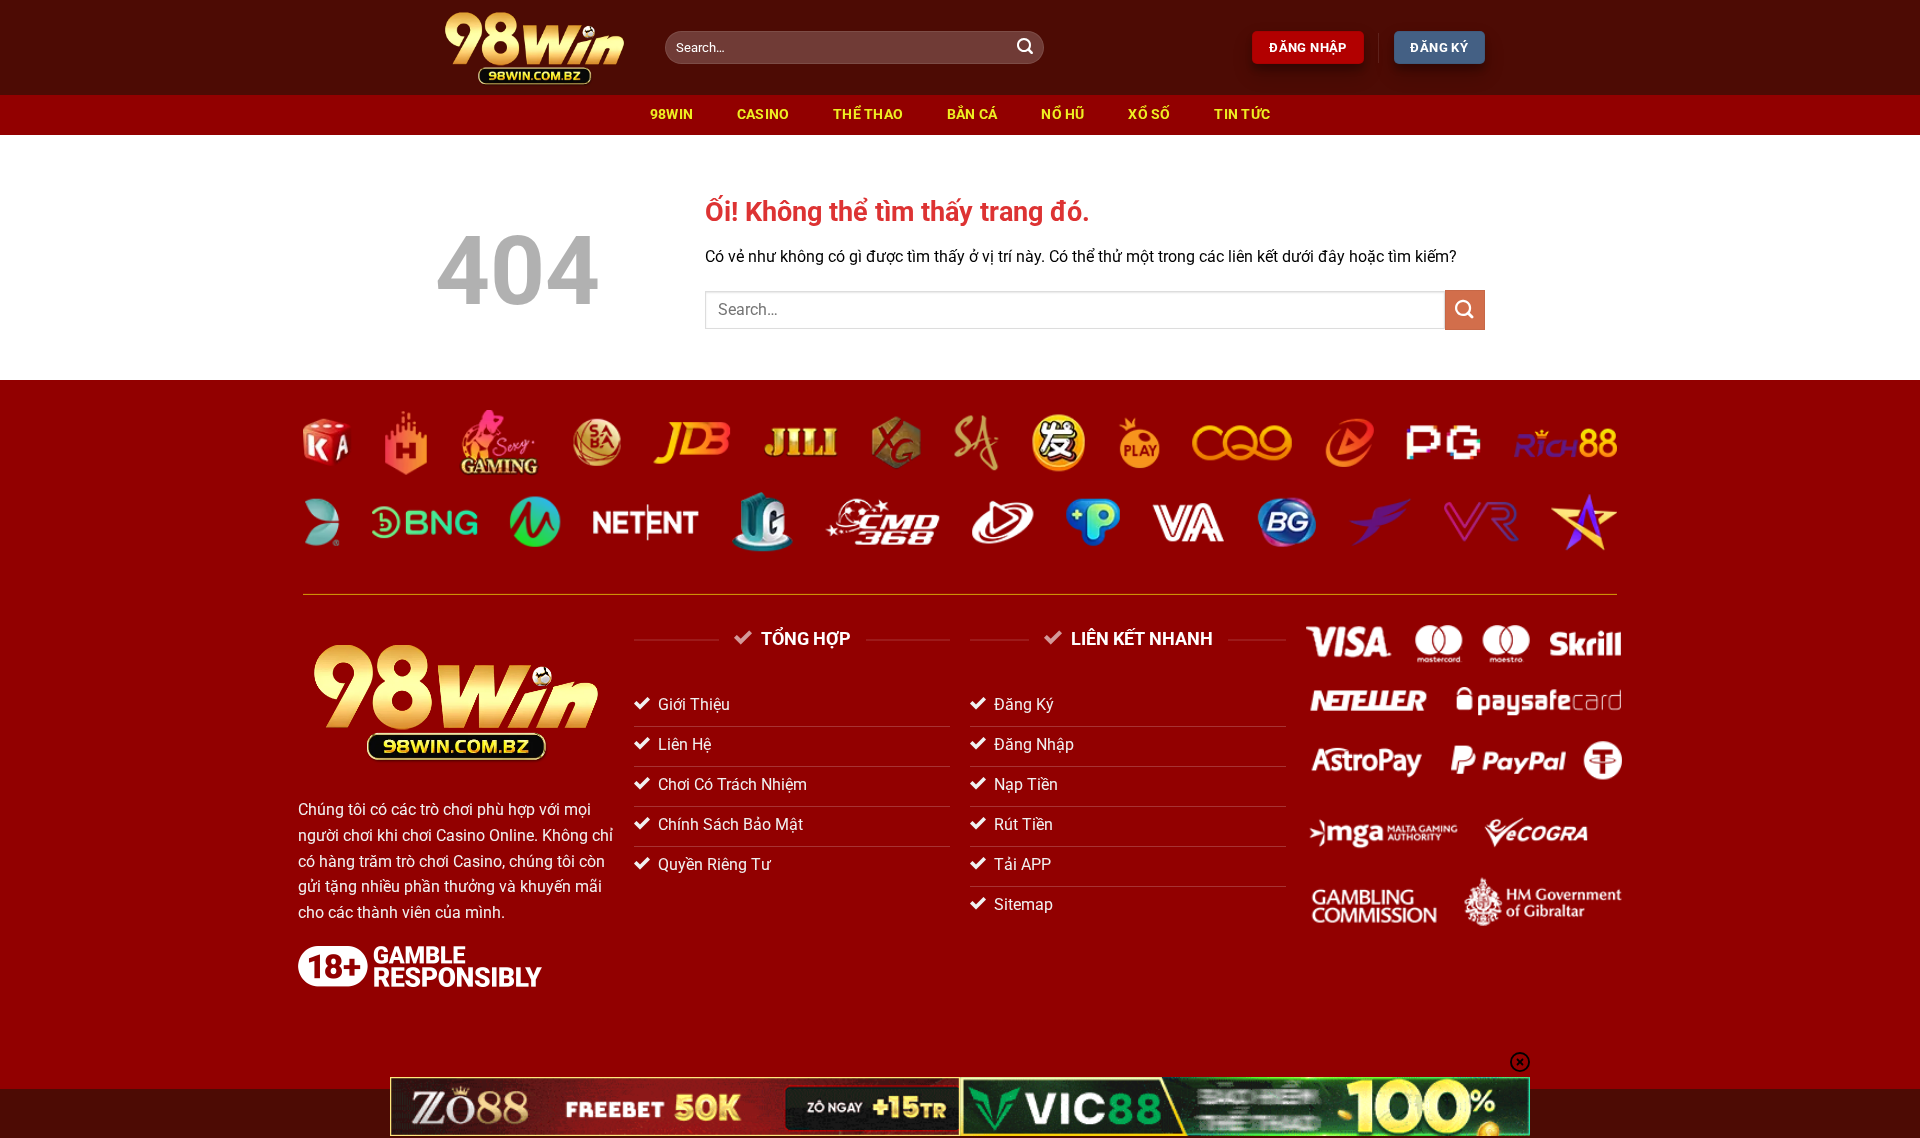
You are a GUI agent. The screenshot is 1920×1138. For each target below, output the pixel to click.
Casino (763, 114)
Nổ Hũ (1062, 114)
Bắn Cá (972, 114)
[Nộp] (1026, 48)
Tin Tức (1242, 114)
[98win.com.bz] (535, 47)
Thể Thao (868, 114)
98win (671, 114)
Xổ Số (1149, 114)
